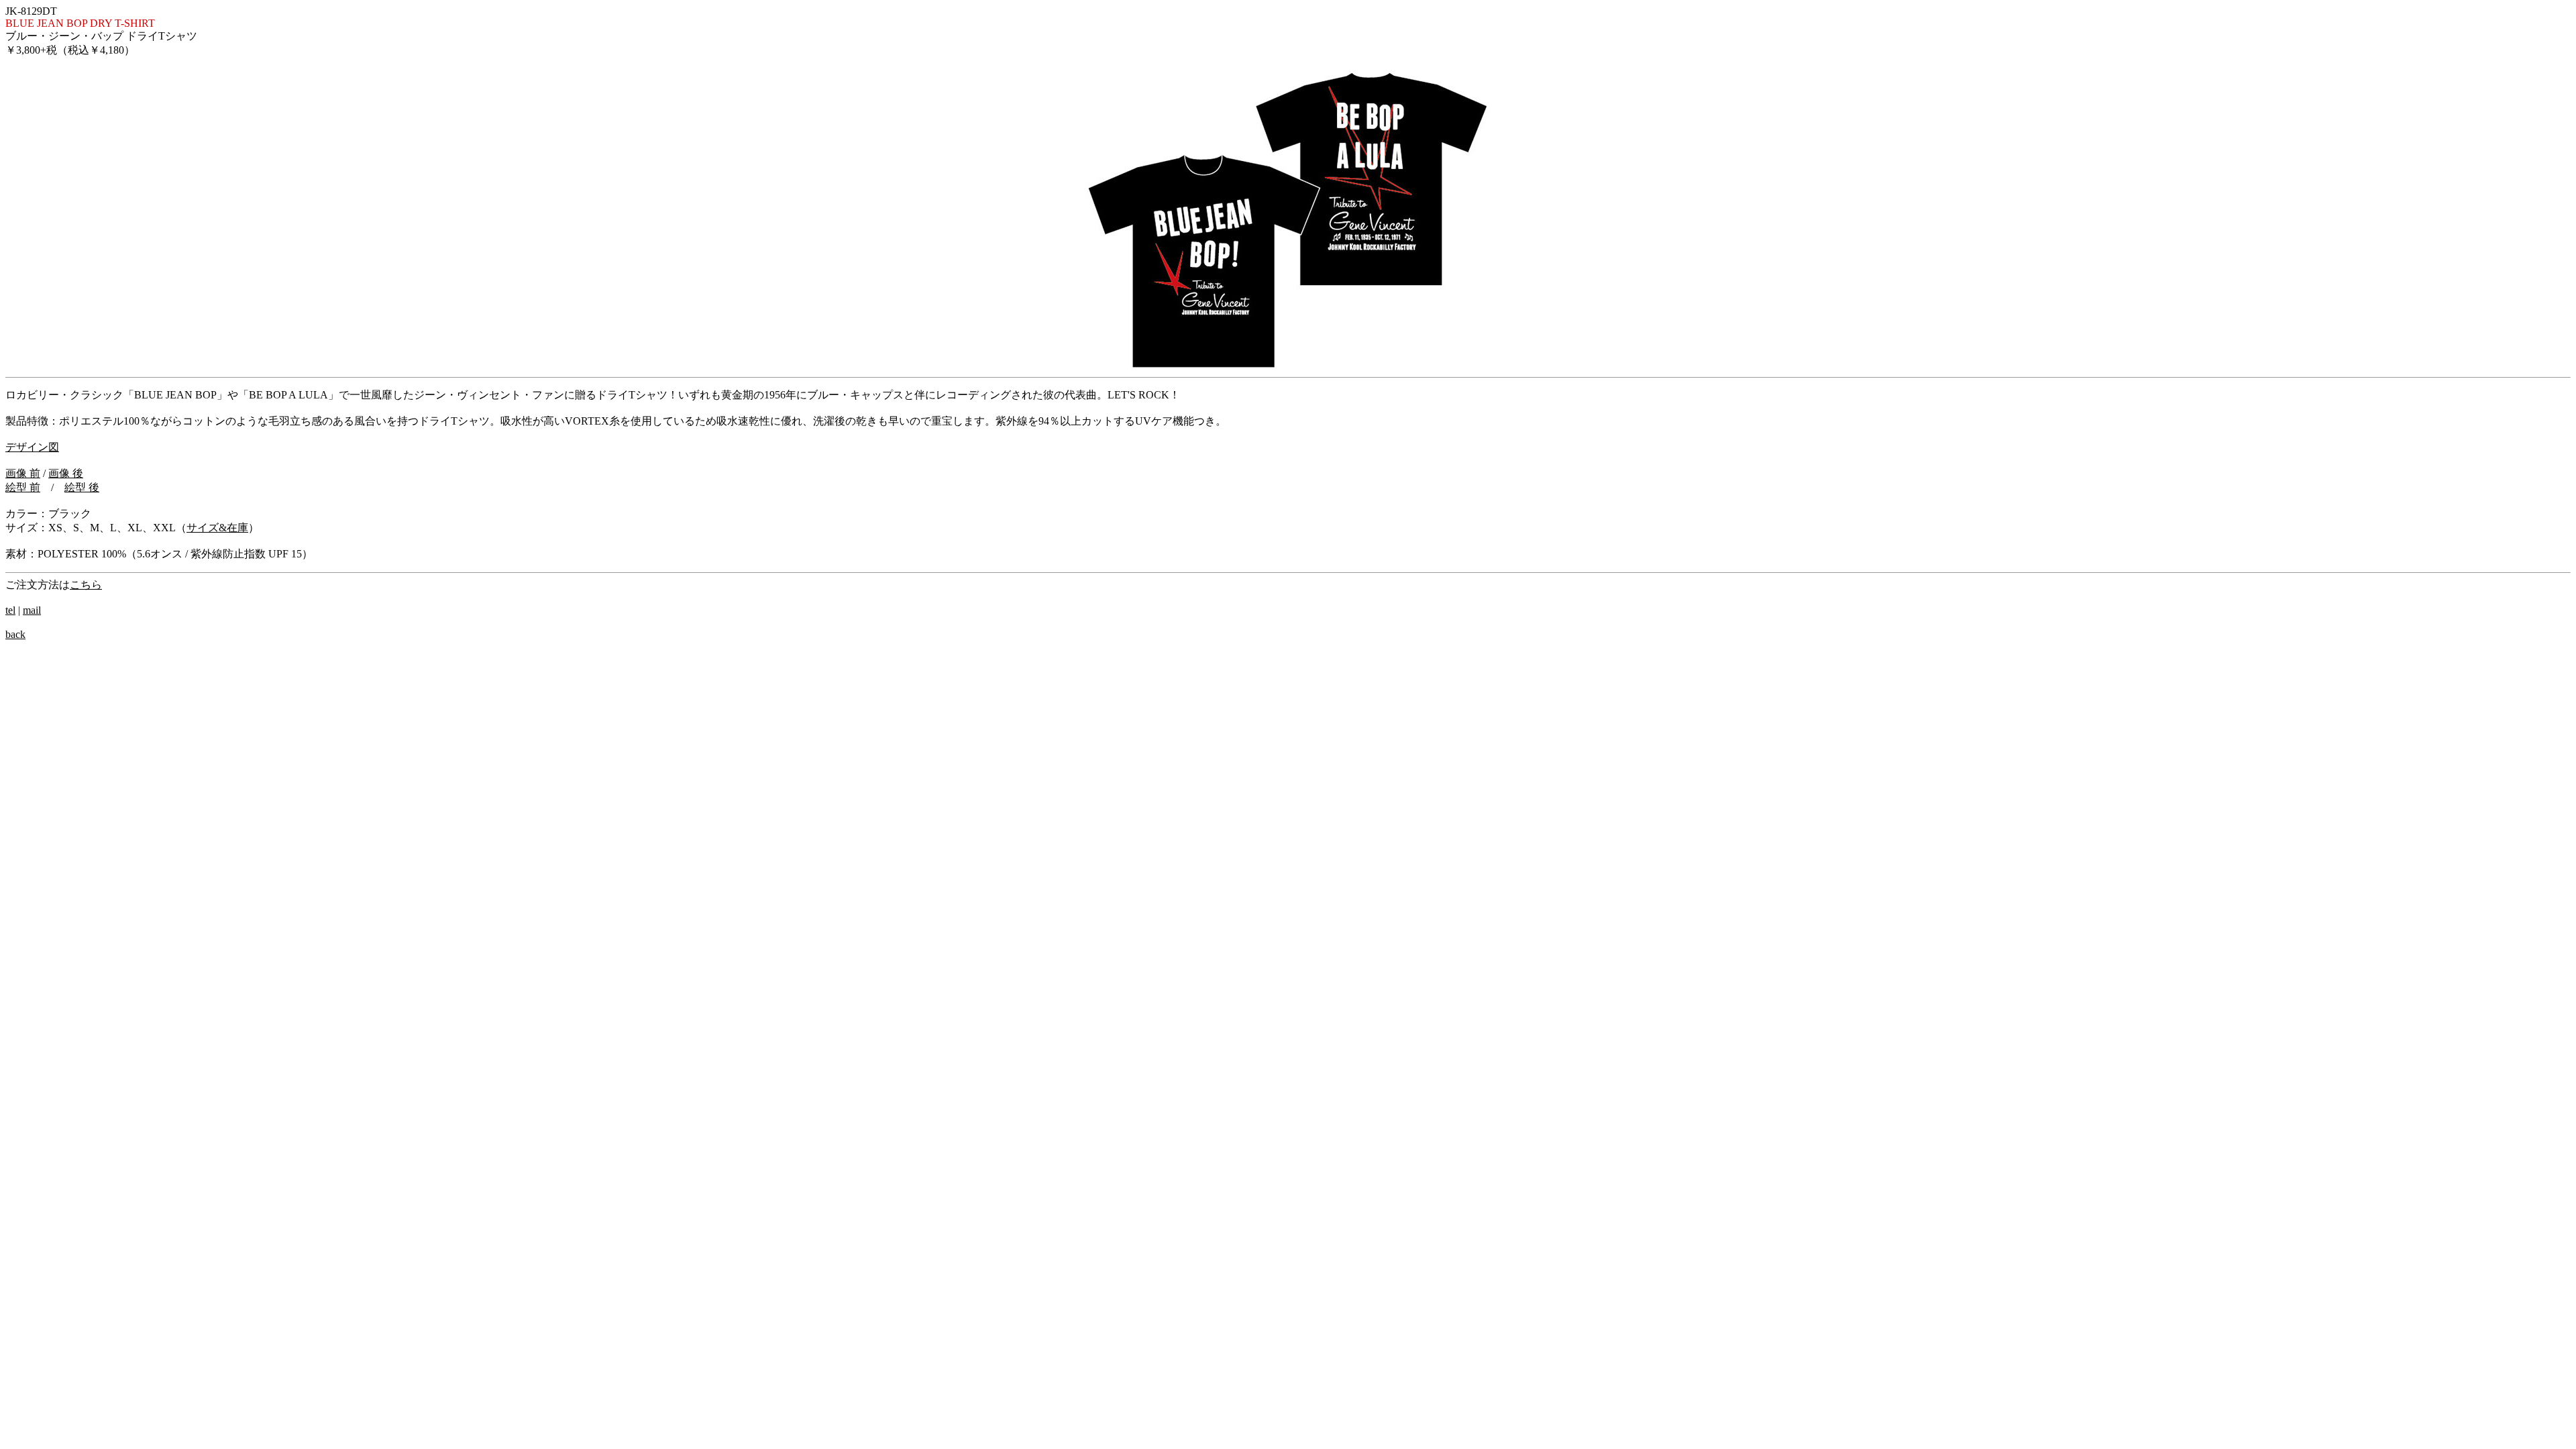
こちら (86, 585)
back (15, 634)
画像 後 (66, 473)
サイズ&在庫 (217, 528)
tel (10, 610)
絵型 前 (23, 487)
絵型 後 (82, 487)
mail (32, 610)
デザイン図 (32, 447)
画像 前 (23, 473)
